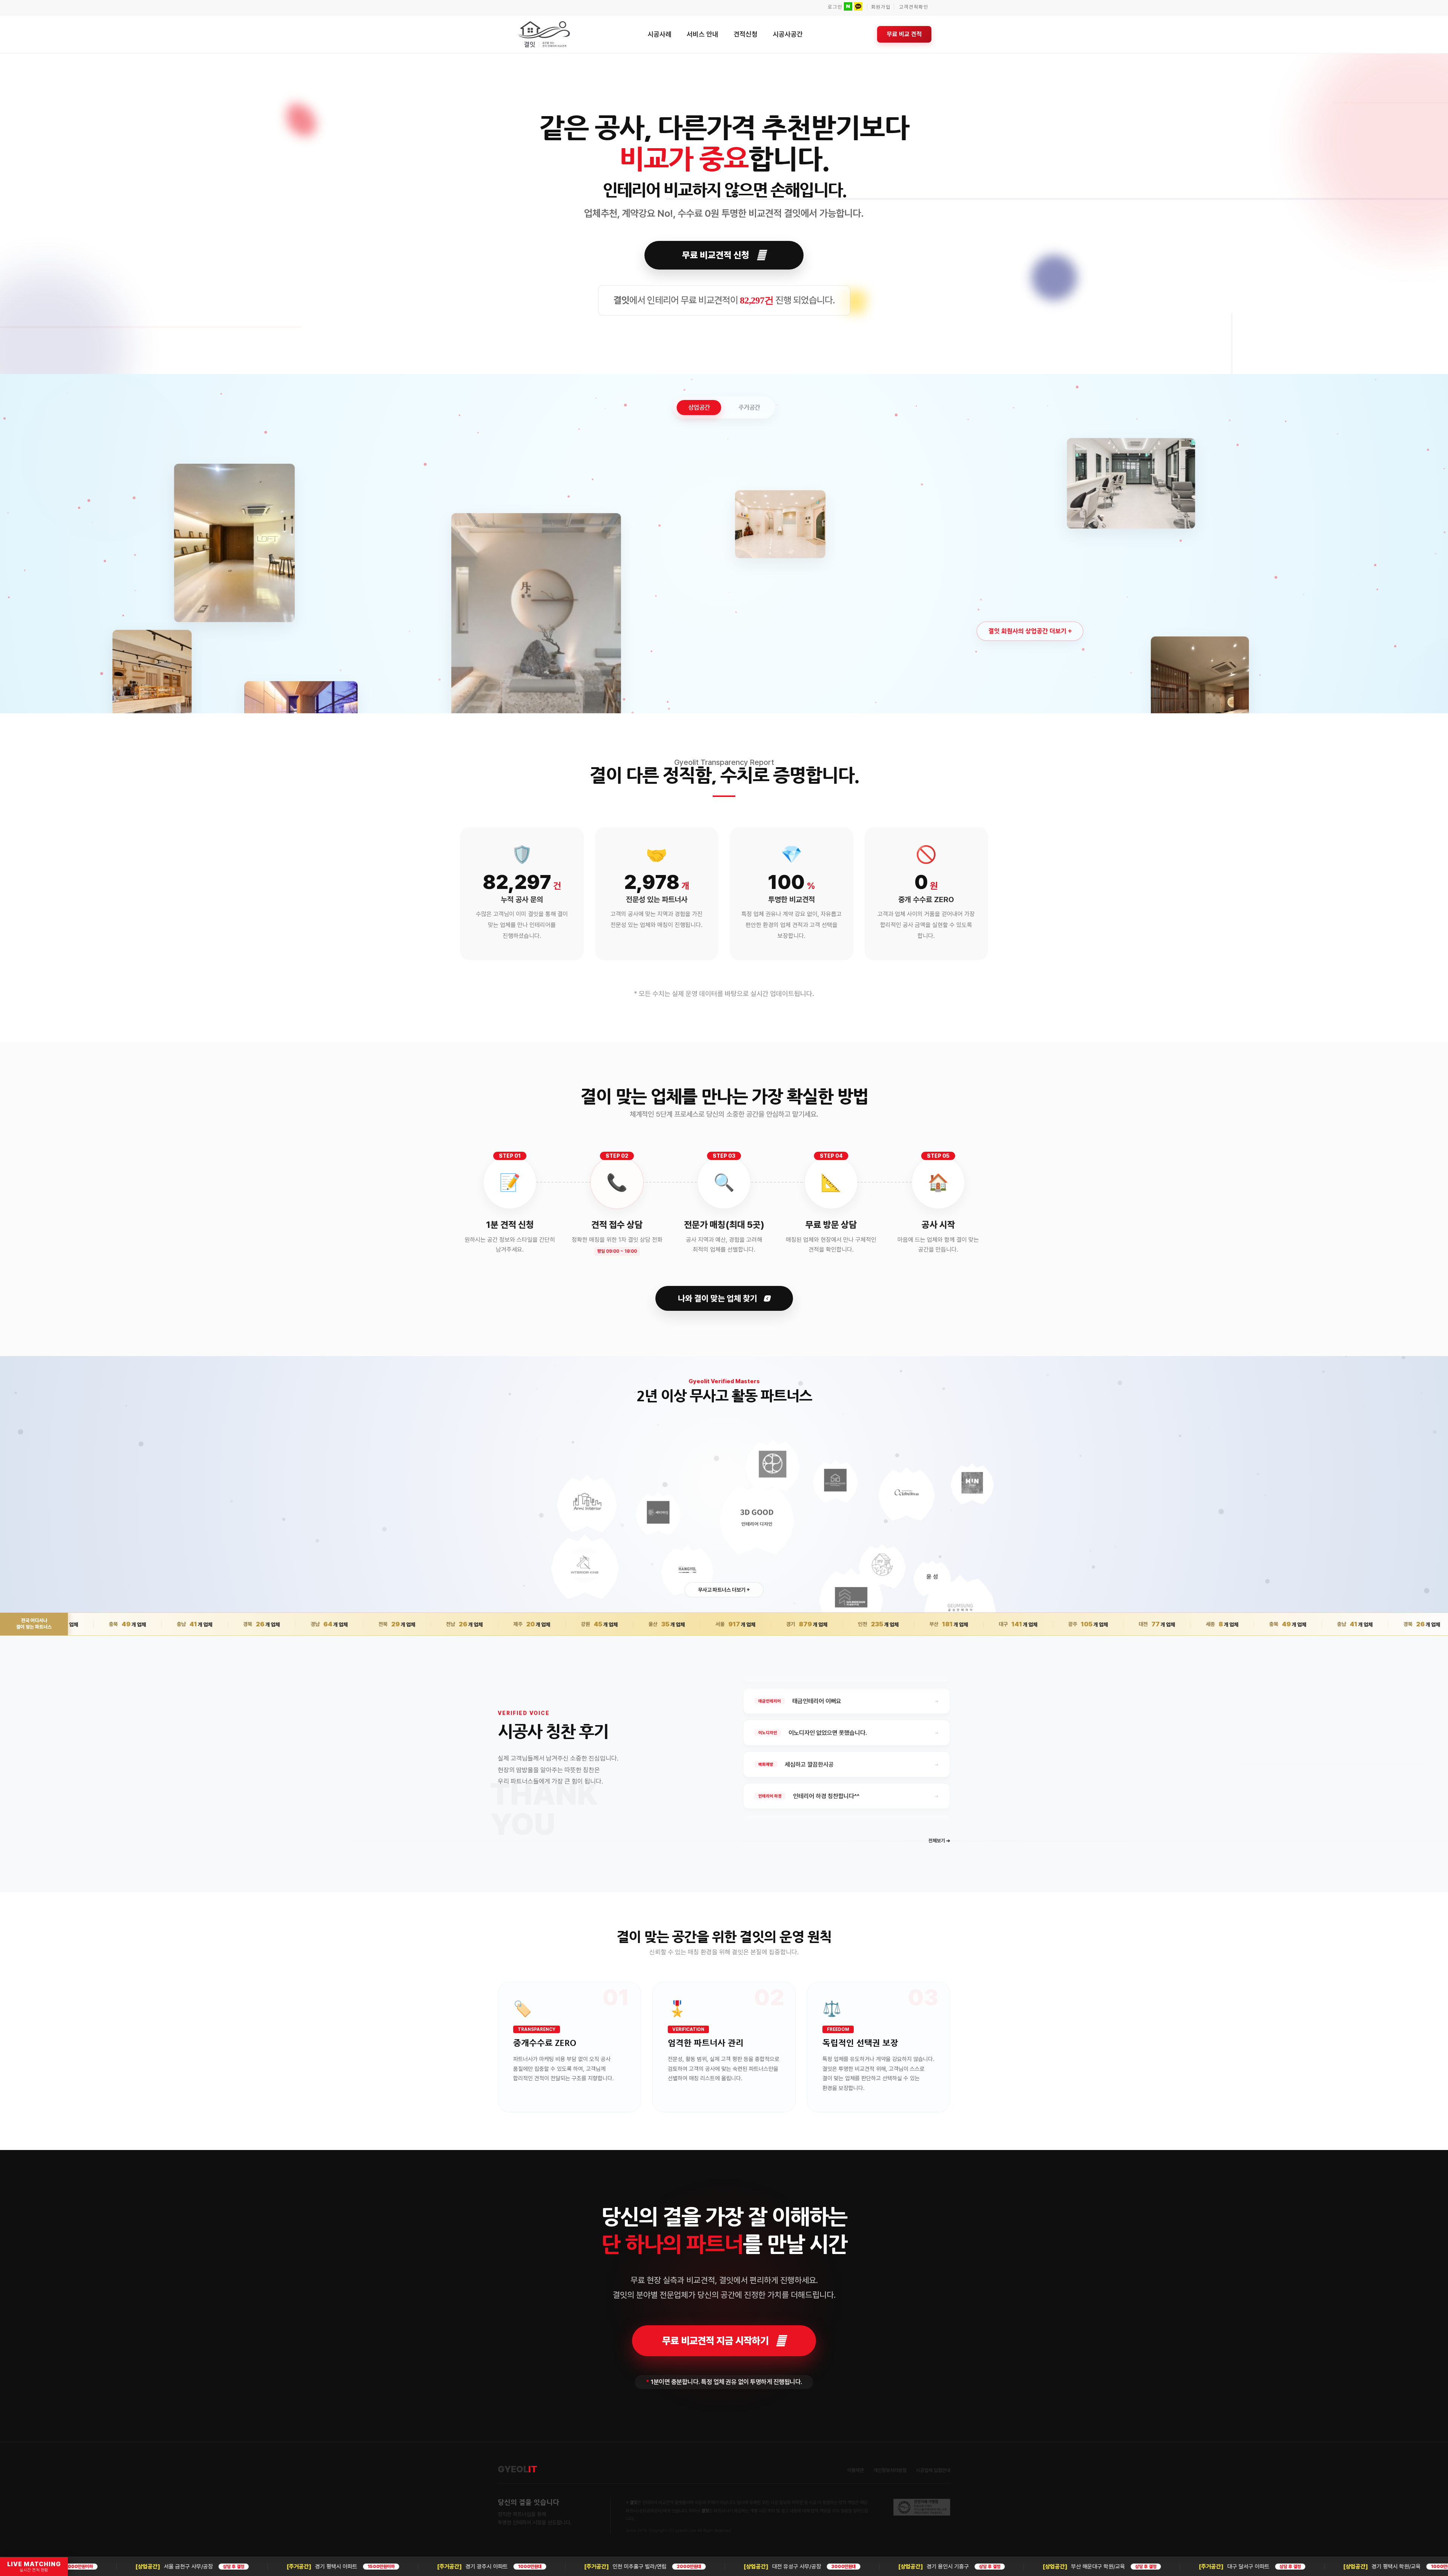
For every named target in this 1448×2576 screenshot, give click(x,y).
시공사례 (660, 34)
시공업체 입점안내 (933, 2470)
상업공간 (699, 407)
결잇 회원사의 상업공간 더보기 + (1030, 631)
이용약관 (856, 2470)
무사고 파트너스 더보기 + (724, 1590)
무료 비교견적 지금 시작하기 (715, 2341)
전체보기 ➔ (939, 1841)
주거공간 (749, 407)
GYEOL (518, 2469)
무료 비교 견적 (904, 34)
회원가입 (881, 7)
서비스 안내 (703, 34)
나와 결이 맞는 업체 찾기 (719, 1298)
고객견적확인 (914, 7)
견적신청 (745, 34)
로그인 (835, 7)
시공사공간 (788, 34)
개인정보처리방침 (890, 2470)
